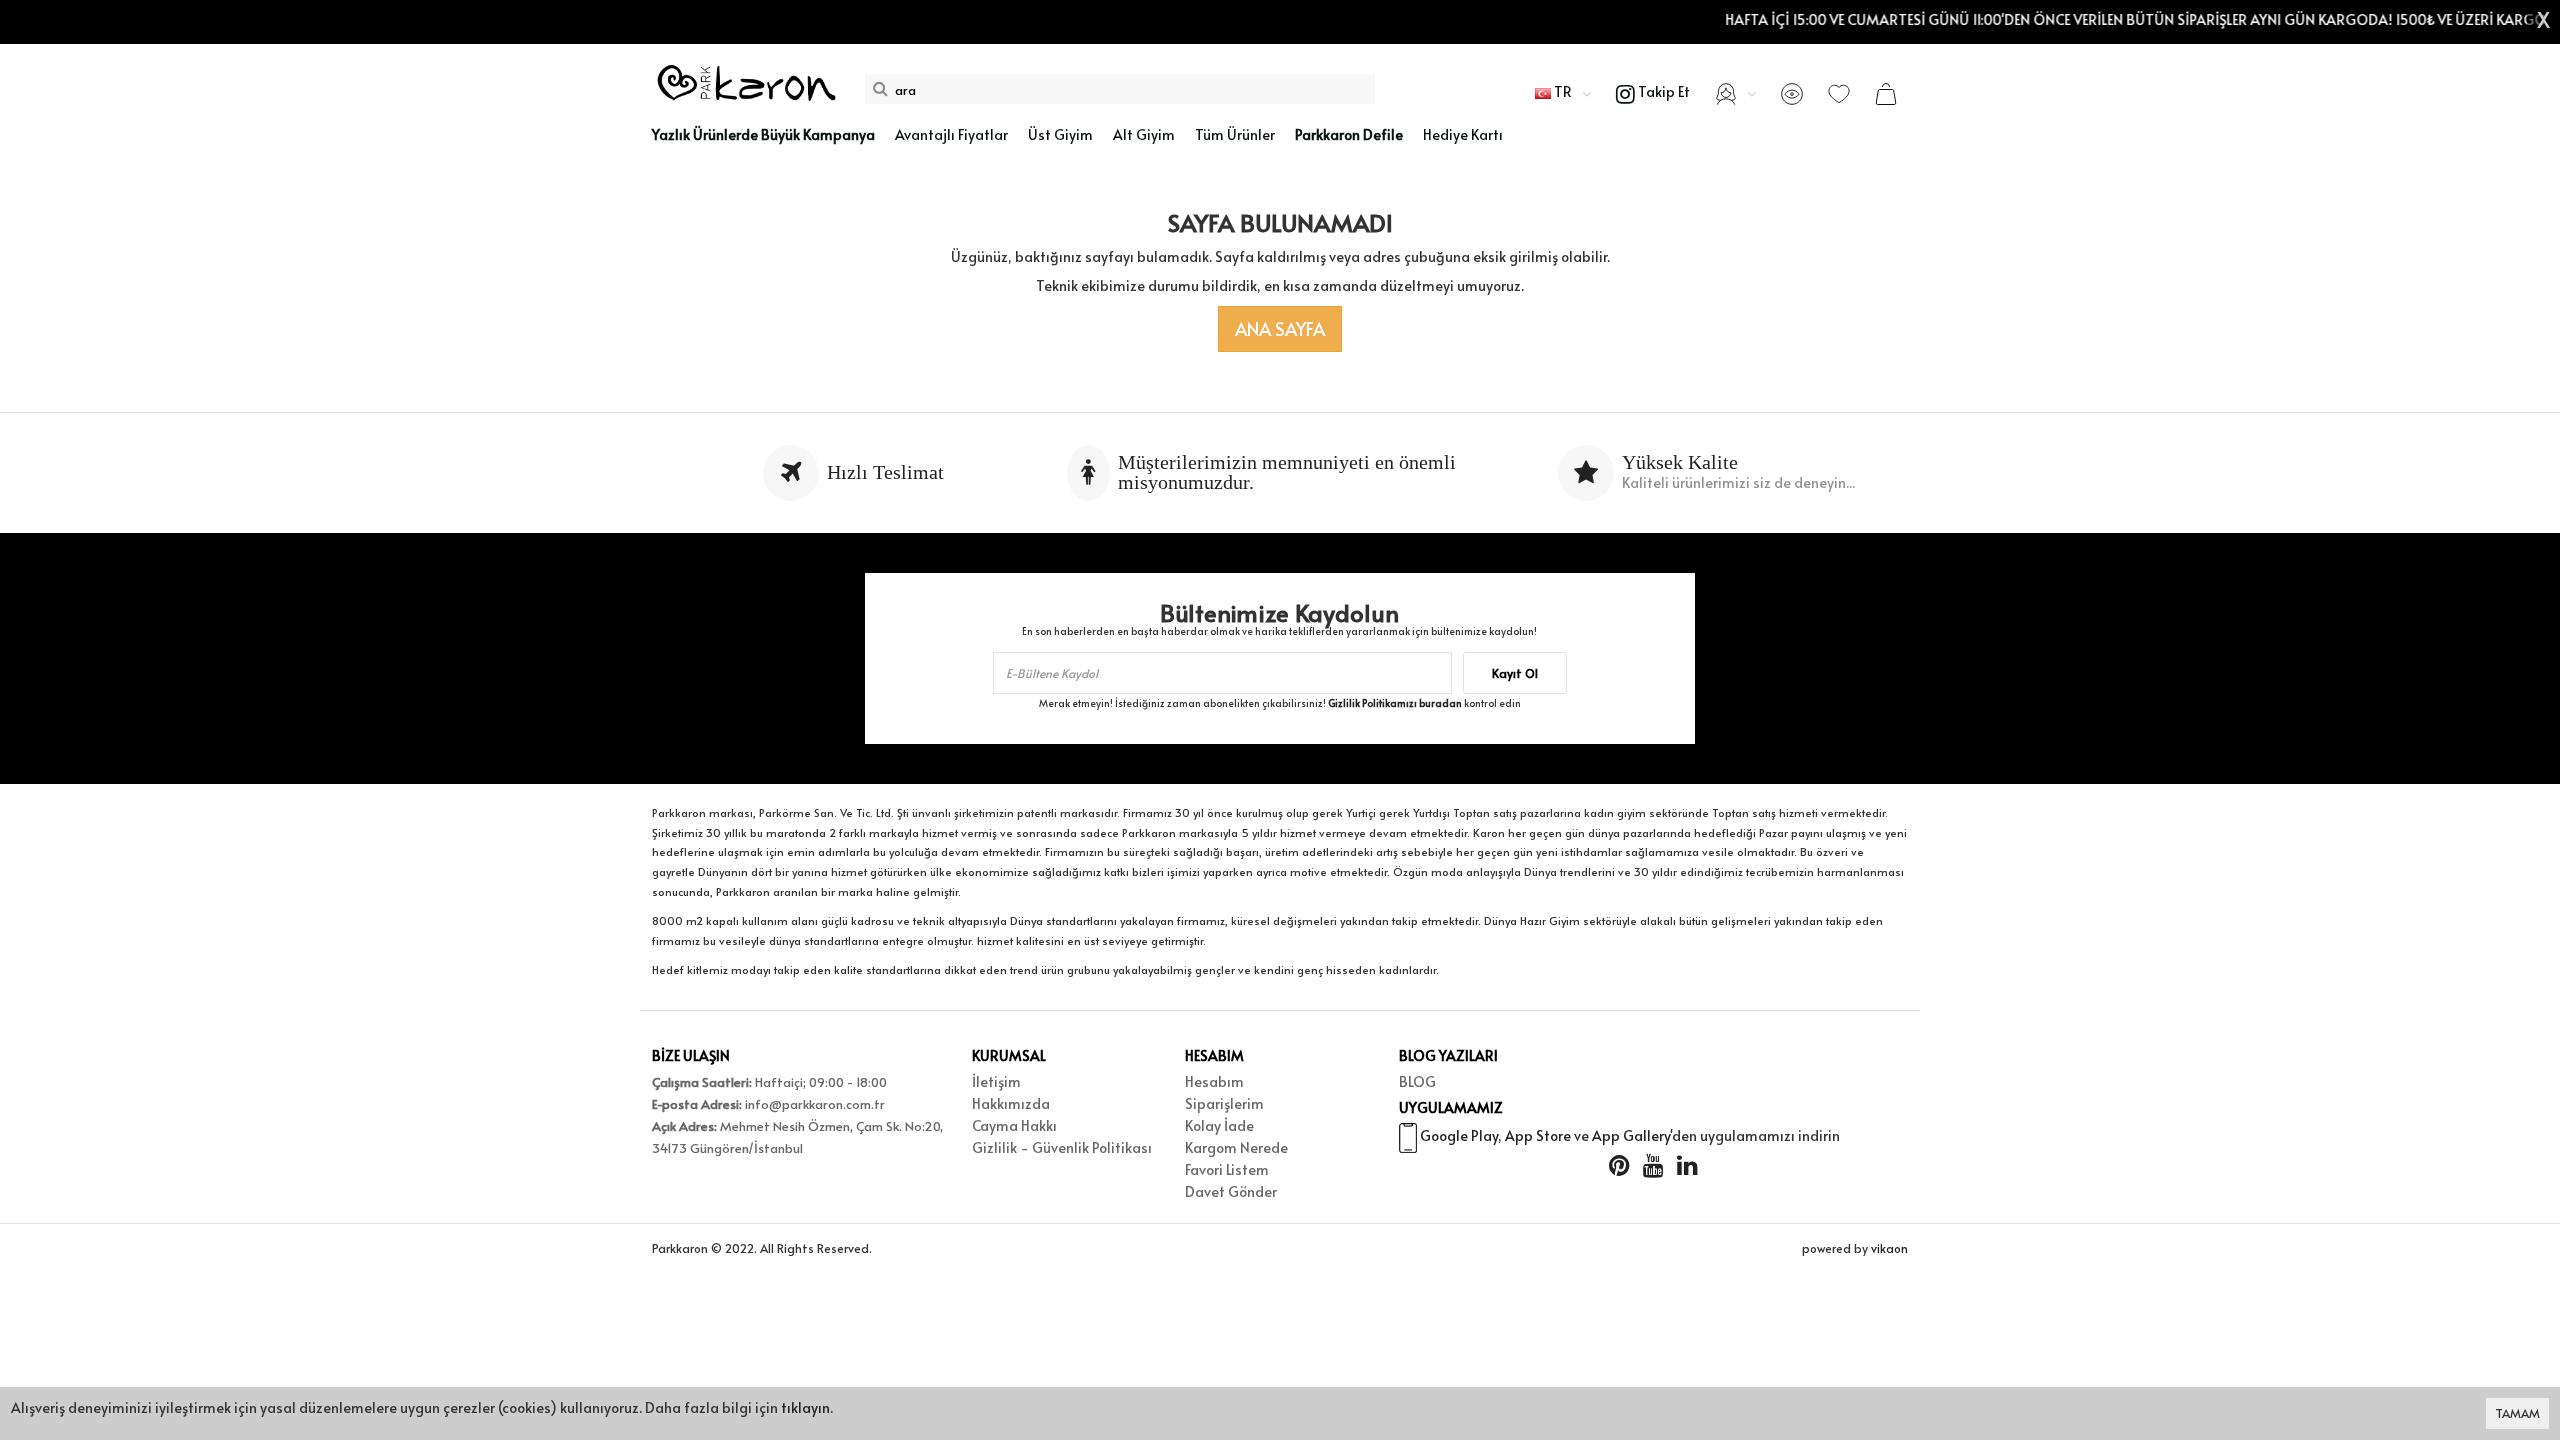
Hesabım (1214, 1081)
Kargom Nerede (1236, 1147)
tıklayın (805, 1407)
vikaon (1889, 1248)
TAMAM (2517, 1413)
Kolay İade (1219, 1125)
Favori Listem (1227, 1169)
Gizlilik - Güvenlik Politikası (1062, 1147)
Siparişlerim (1224, 1103)
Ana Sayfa (1280, 328)
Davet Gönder (1231, 1191)
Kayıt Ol (1515, 673)
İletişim (996, 1081)
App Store (1538, 1135)
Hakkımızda (1011, 1103)
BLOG (1417, 1081)
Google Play (1459, 1135)
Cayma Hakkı (1014, 1125)
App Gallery (1631, 1135)
